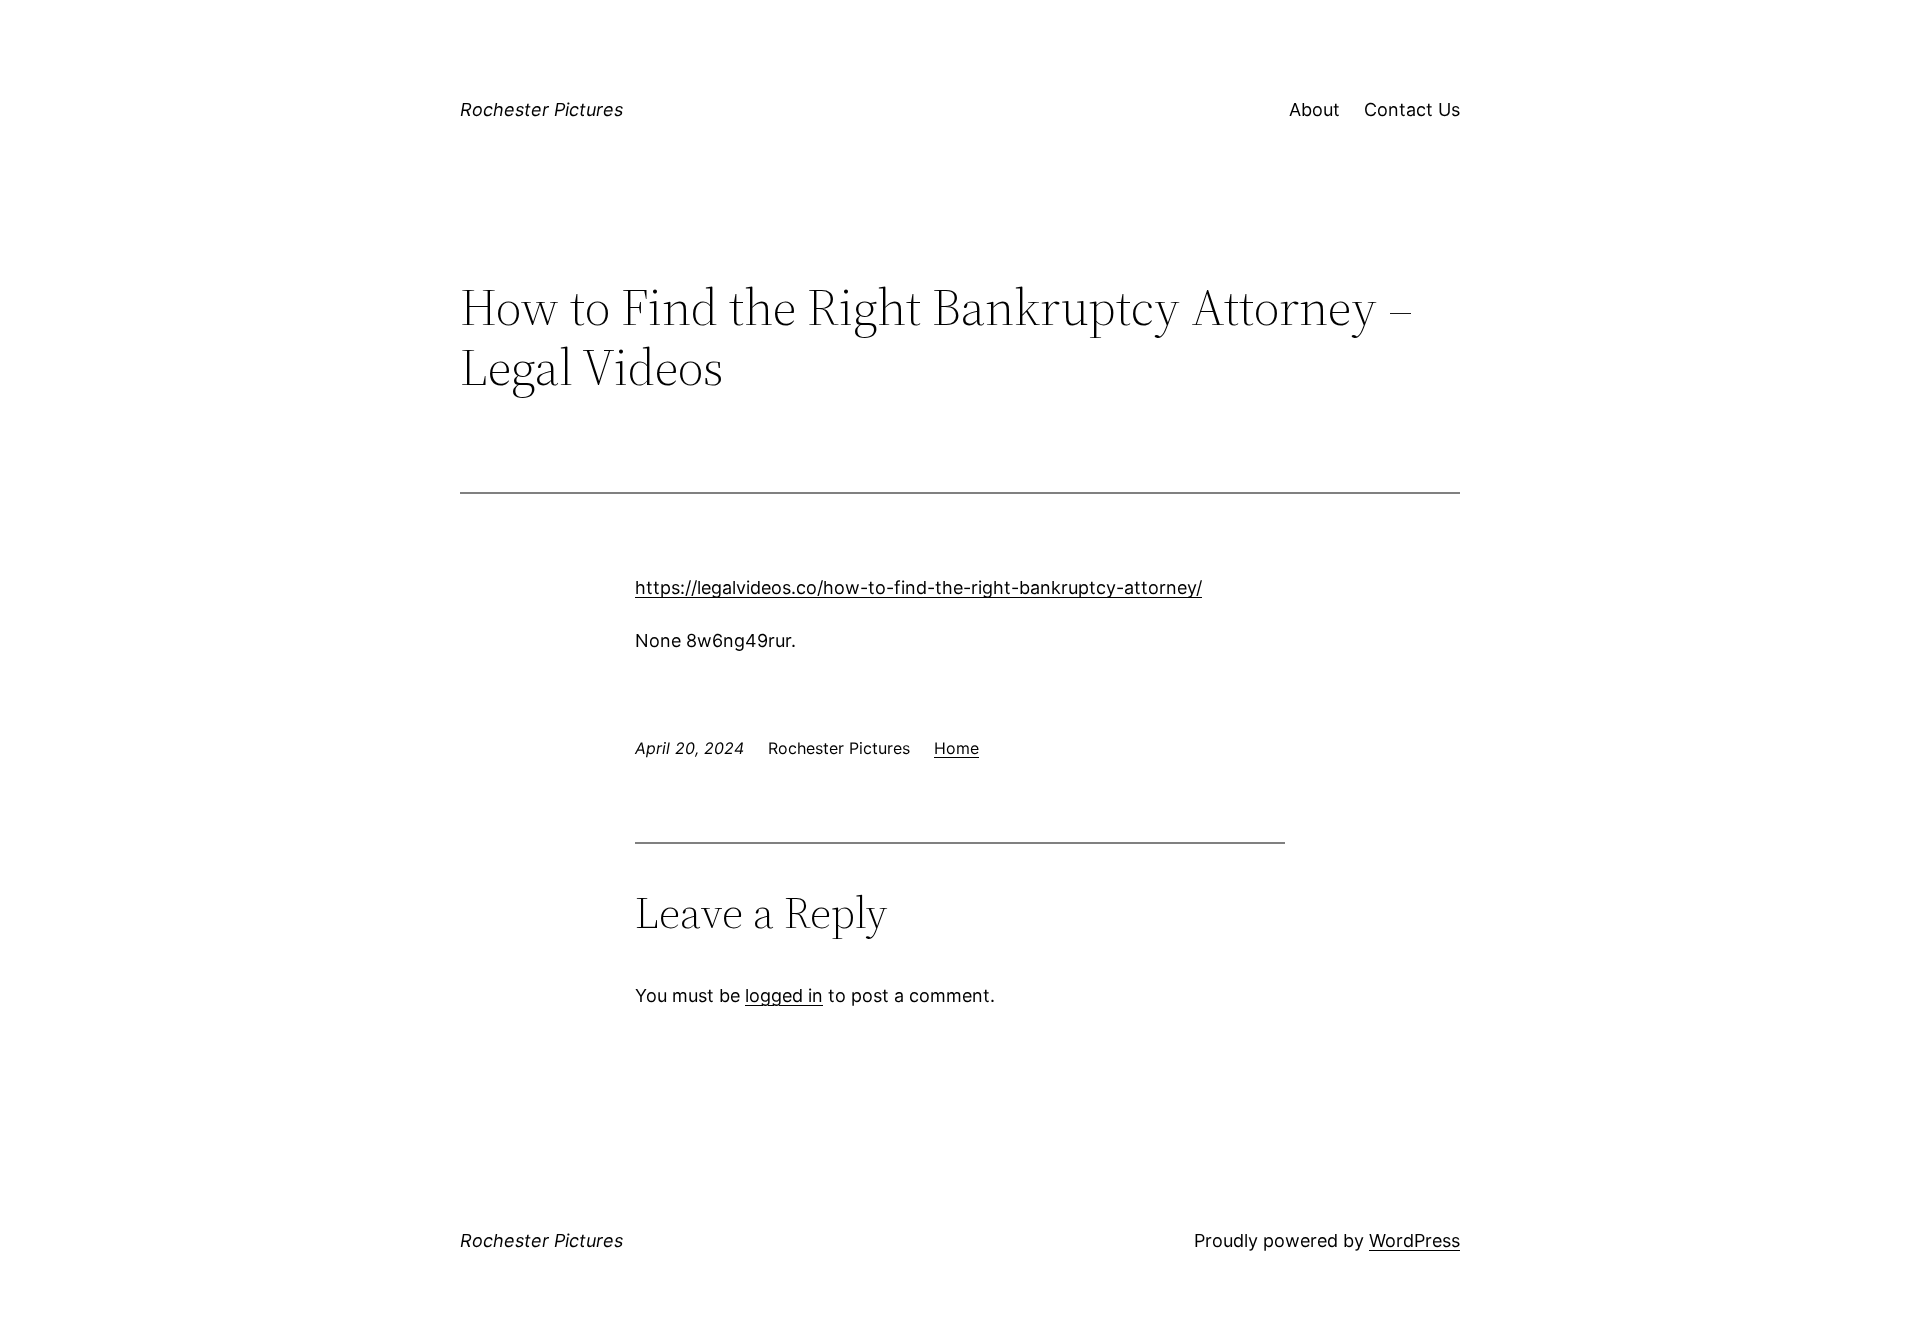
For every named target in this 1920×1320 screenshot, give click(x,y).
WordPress (1414, 1240)
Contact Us (1412, 109)
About (1314, 109)
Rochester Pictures (541, 109)
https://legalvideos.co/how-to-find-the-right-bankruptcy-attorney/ (918, 587)
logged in (784, 995)
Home (956, 748)
